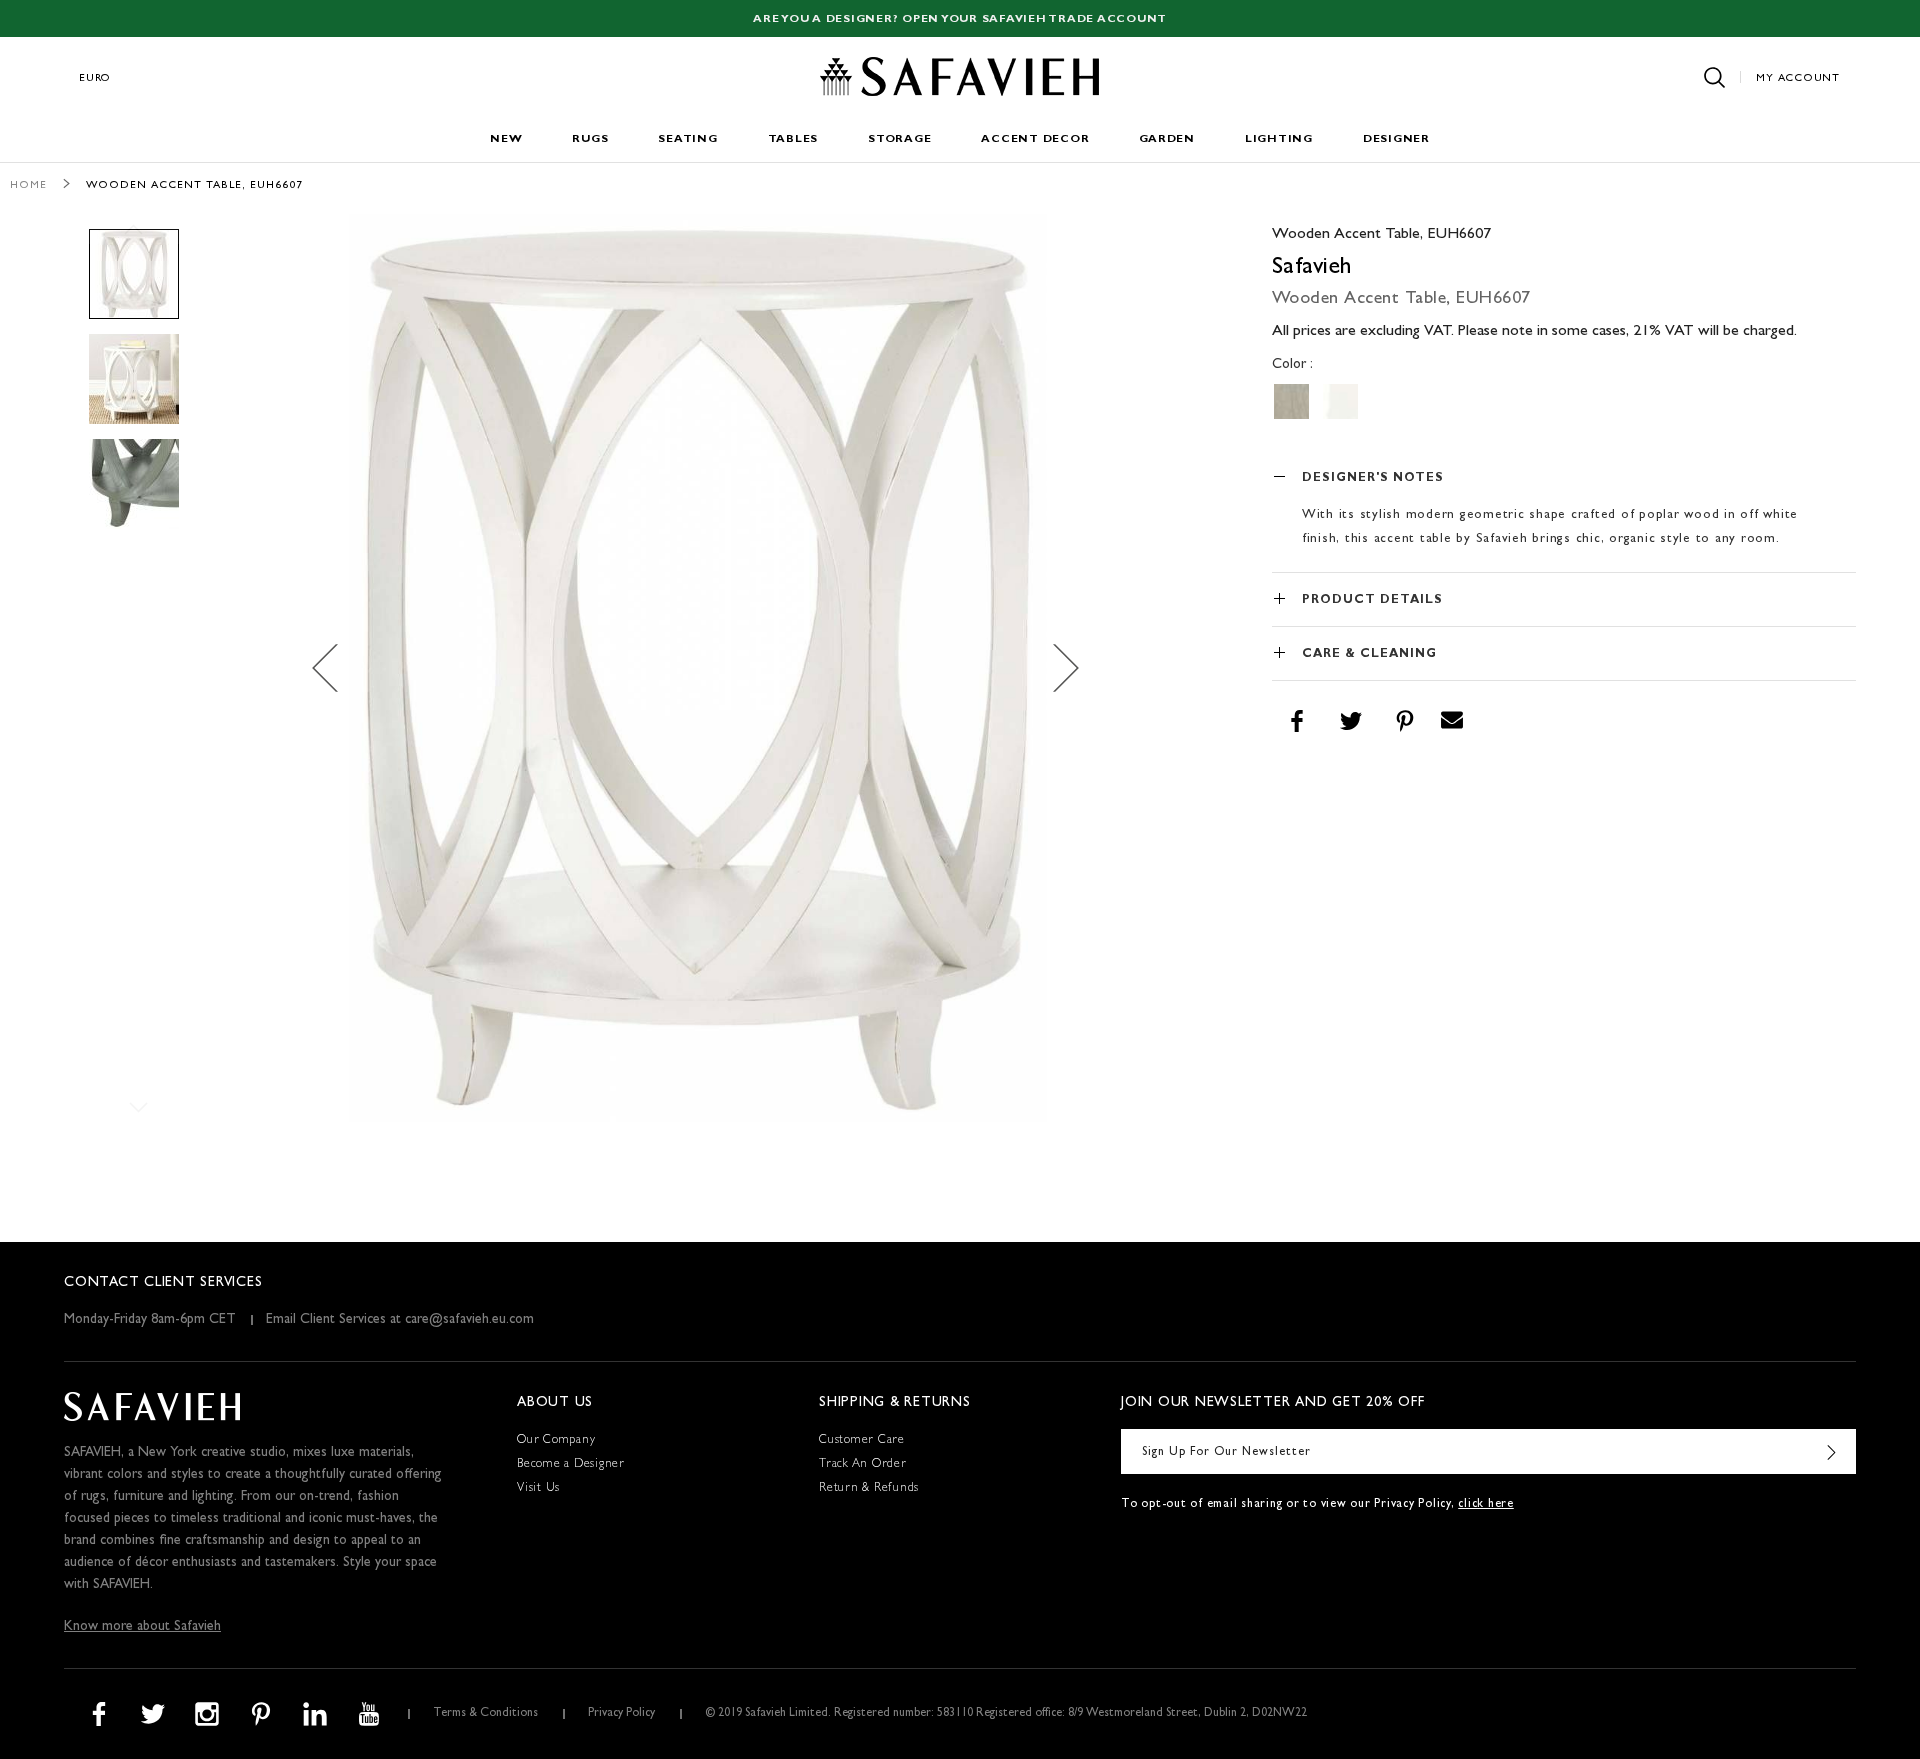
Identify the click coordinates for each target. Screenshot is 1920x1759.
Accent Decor (1035, 139)
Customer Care (862, 1441)
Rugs (590, 139)
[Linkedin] (315, 1714)
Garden (1167, 139)
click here (1486, 1505)
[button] (336, 668)
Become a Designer (571, 1465)
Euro (95, 78)
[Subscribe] (1831, 1451)
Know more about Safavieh (142, 1627)
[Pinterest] (261, 1714)
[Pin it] (1405, 721)
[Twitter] (153, 1714)
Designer (1396, 139)
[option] (1291, 401)
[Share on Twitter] (1351, 721)
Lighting (1279, 139)
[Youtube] (369, 1714)
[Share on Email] (1452, 721)
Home (28, 185)
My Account (1798, 78)
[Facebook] (99, 1714)
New (506, 139)
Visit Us (538, 1489)
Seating (687, 139)
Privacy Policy (621, 1714)
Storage (899, 139)
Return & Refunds (869, 1489)
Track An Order (863, 1465)
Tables (793, 139)
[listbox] (1564, 401)
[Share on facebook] (1297, 721)
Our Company (556, 1441)
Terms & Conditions (485, 1714)
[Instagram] (207, 1714)
